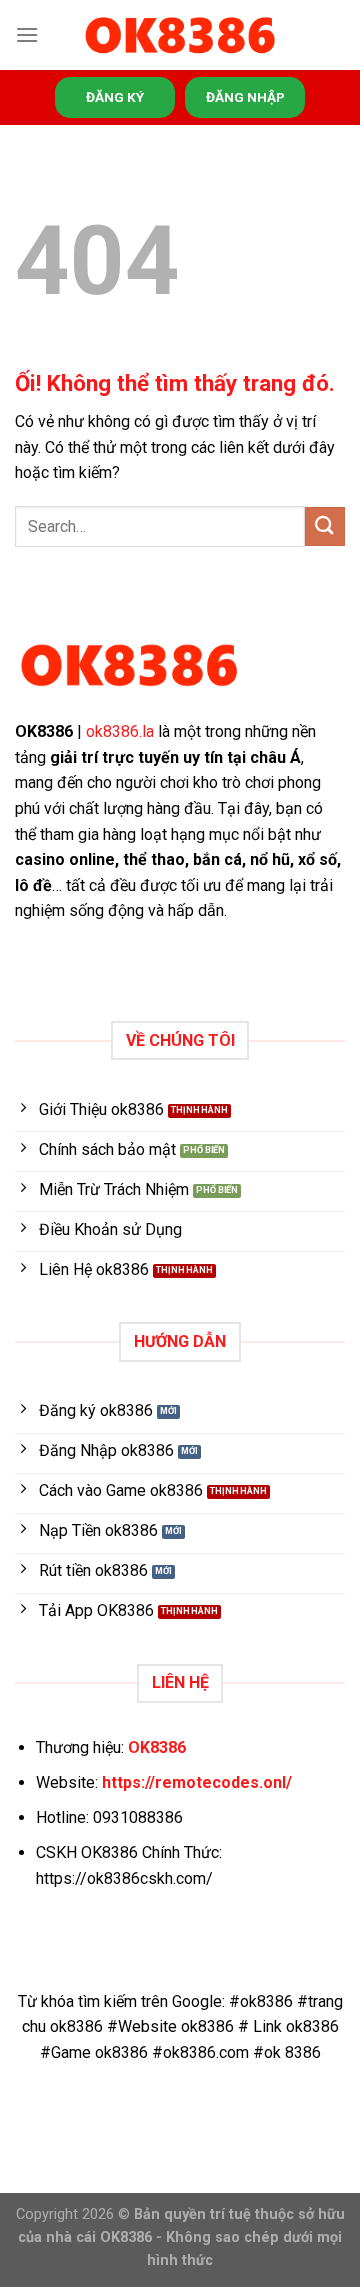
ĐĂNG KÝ (115, 97)
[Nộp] (325, 526)
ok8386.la (120, 731)
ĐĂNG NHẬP (245, 97)
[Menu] (27, 34)
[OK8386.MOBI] (180, 35)
